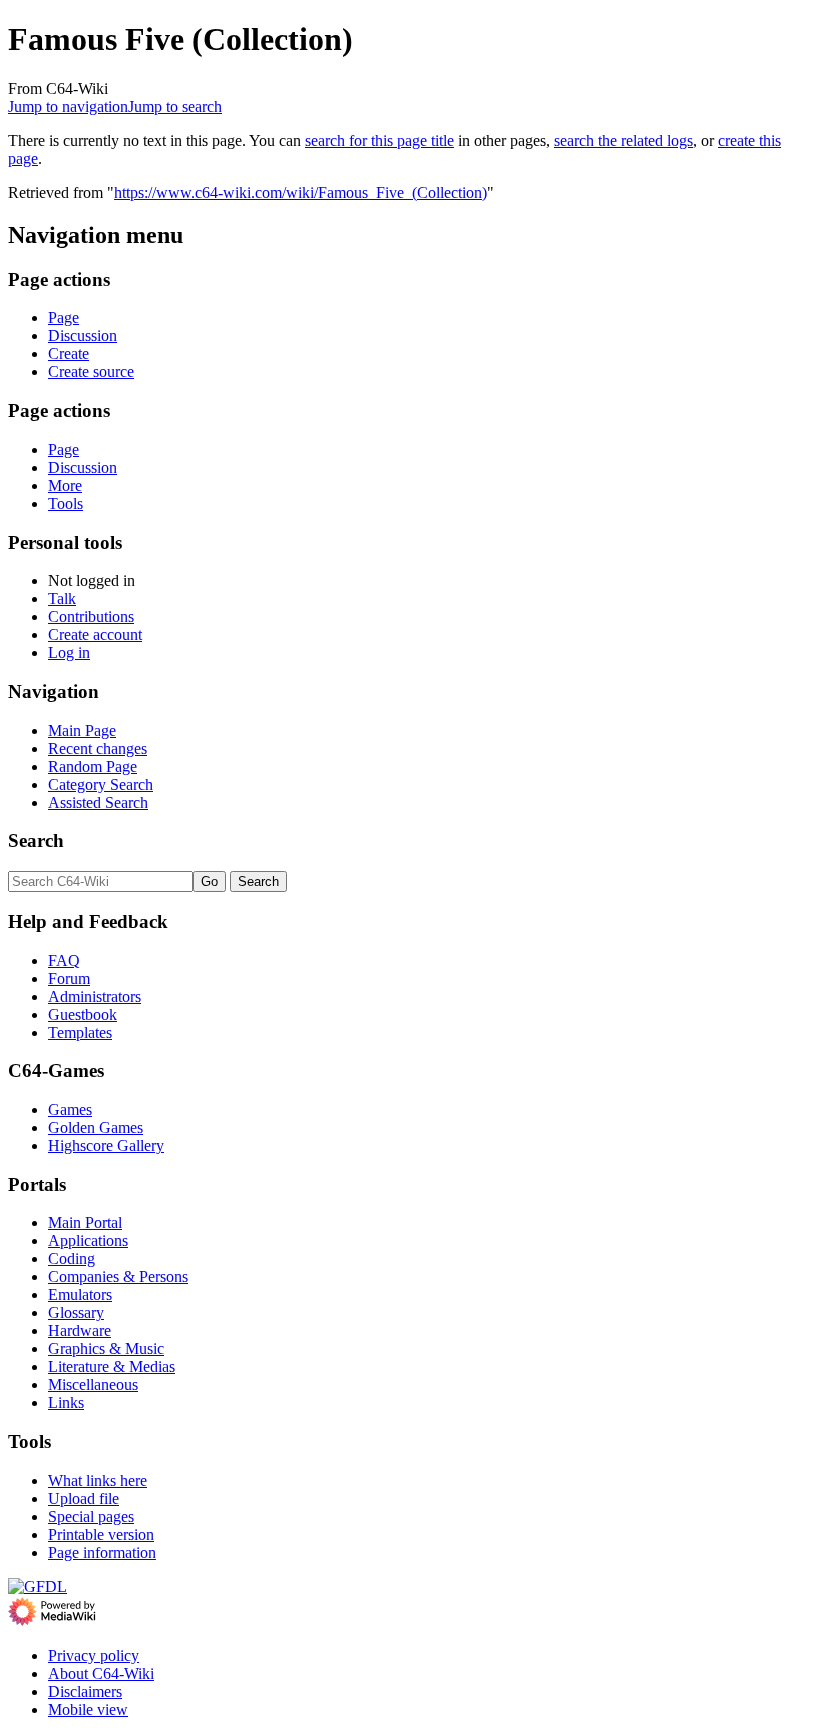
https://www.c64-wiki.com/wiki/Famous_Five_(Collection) (300, 192)
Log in (69, 652)
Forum (69, 978)
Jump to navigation (68, 106)
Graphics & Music (106, 1348)
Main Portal (85, 1222)
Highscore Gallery (106, 1145)
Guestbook (82, 1014)
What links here (97, 1480)
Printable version (101, 1534)
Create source (91, 371)
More (65, 485)
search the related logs (623, 140)
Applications (88, 1240)
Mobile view (88, 1709)
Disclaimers (85, 1691)
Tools (65, 503)
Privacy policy (93, 1655)
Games (70, 1109)
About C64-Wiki (101, 1673)
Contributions (91, 616)
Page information (102, 1552)
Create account (95, 634)
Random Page (92, 766)
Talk (62, 598)
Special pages (91, 1516)
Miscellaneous (93, 1384)
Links (66, 1402)
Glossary (76, 1312)
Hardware (79, 1330)
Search (36, 840)
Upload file (83, 1498)
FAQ (64, 960)
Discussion (82, 335)
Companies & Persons (118, 1276)
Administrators (94, 996)
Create (68, 353)
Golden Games (95, 1127)
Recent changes (97, 748)
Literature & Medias (111, 1366)
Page (63, 317)
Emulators (80, 1294)
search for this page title (379, 140)
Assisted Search (98, 802)
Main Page (82, 730)
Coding (71, 1258)
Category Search (100, 784)
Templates (80, 1032)
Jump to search (175, 106)
